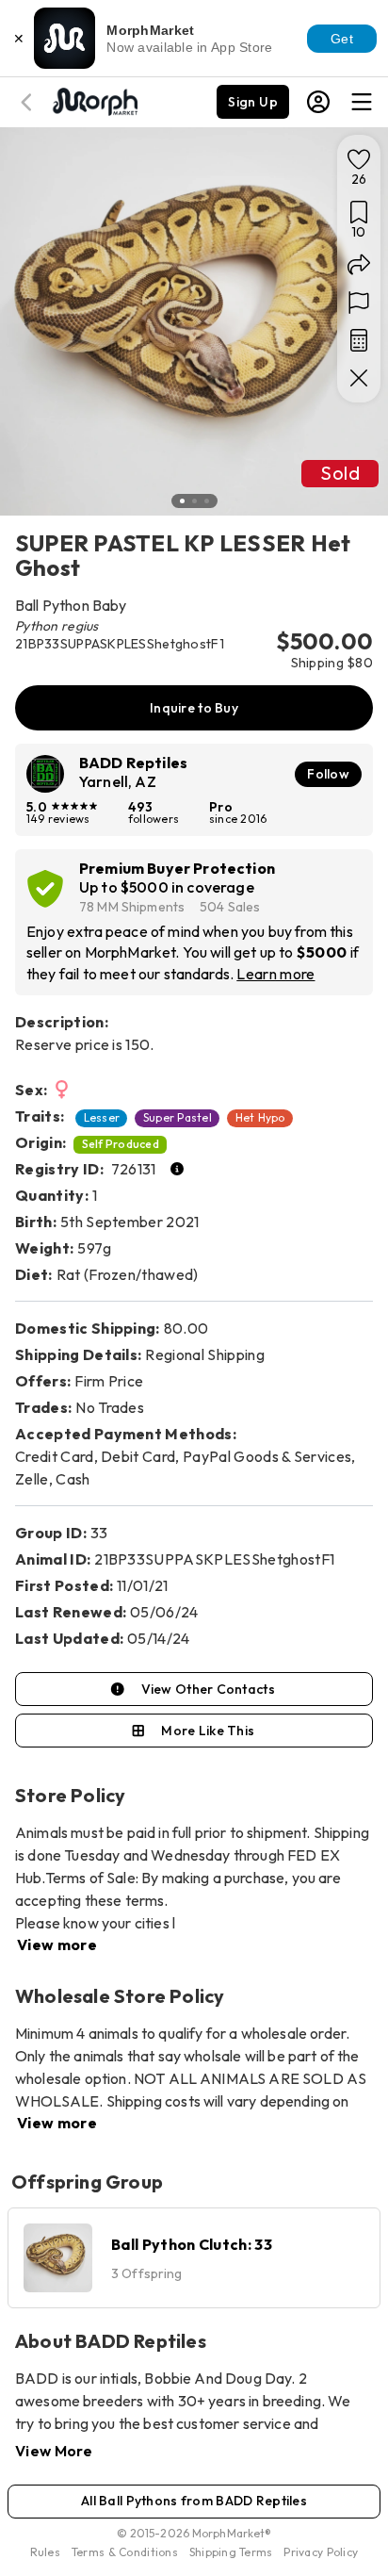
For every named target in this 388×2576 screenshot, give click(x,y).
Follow (328, 774)
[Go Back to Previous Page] (29, 102)
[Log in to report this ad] (359, 303)
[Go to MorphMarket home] (94, 100)
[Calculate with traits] (359, 340)
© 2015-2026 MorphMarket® (194, 2533)
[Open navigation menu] (362, 102)
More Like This (208, 1731)
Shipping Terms (231, 2552)
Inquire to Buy (194, 708)
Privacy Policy (321, 2552)
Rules (45, 2552)
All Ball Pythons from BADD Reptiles (194, 2501)
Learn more (275, 974)
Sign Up (253, 102)
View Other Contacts (208, 1689)
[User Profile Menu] (318, 102)
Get (342, 39)
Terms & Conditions (125, 2552)
